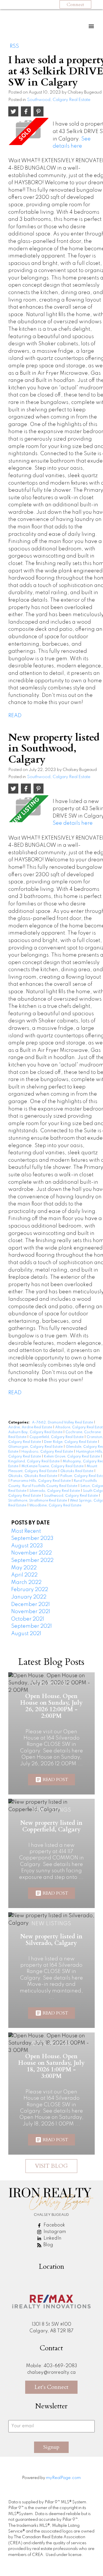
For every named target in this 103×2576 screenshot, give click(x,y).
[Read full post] (28, 131)
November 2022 (31, 1553)
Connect (75, 5)
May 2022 (24, 1568)
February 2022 (30, 1590)
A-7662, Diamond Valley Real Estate (63, 1423)
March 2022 (26, 1583)
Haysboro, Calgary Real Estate (48, 1452)
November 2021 (31, 1612)
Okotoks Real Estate (77, 1471)
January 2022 (29, 1597)
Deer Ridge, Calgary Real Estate (71, 1442)
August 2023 (27, 1546)
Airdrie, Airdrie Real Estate (31, 1427)
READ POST (55, 1780)
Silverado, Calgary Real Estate (55, 1491)
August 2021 (26, 1634)
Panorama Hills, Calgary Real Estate (41, 1481)
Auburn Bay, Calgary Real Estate (36, 1432)
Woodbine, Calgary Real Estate (55, 1506)
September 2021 (31, 1626)
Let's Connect (51, 2387)
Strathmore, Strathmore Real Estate (38, 1501)
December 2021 (30, 1605)
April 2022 (24, 1575)
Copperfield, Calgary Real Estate (57, 1437)
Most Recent (26, 1531)
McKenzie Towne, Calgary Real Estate (53, 1466)
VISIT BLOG (51, 2166)
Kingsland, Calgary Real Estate (34, 1461)
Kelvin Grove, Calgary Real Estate (72, 1457)
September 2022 (32, 1560)
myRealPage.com (63, 2478)
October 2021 (28, 1619)
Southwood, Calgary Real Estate (59, 100)
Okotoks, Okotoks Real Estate (33, 1476)
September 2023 (32, 1538)
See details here (73, 823)
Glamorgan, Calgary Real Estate (36, 1447)
